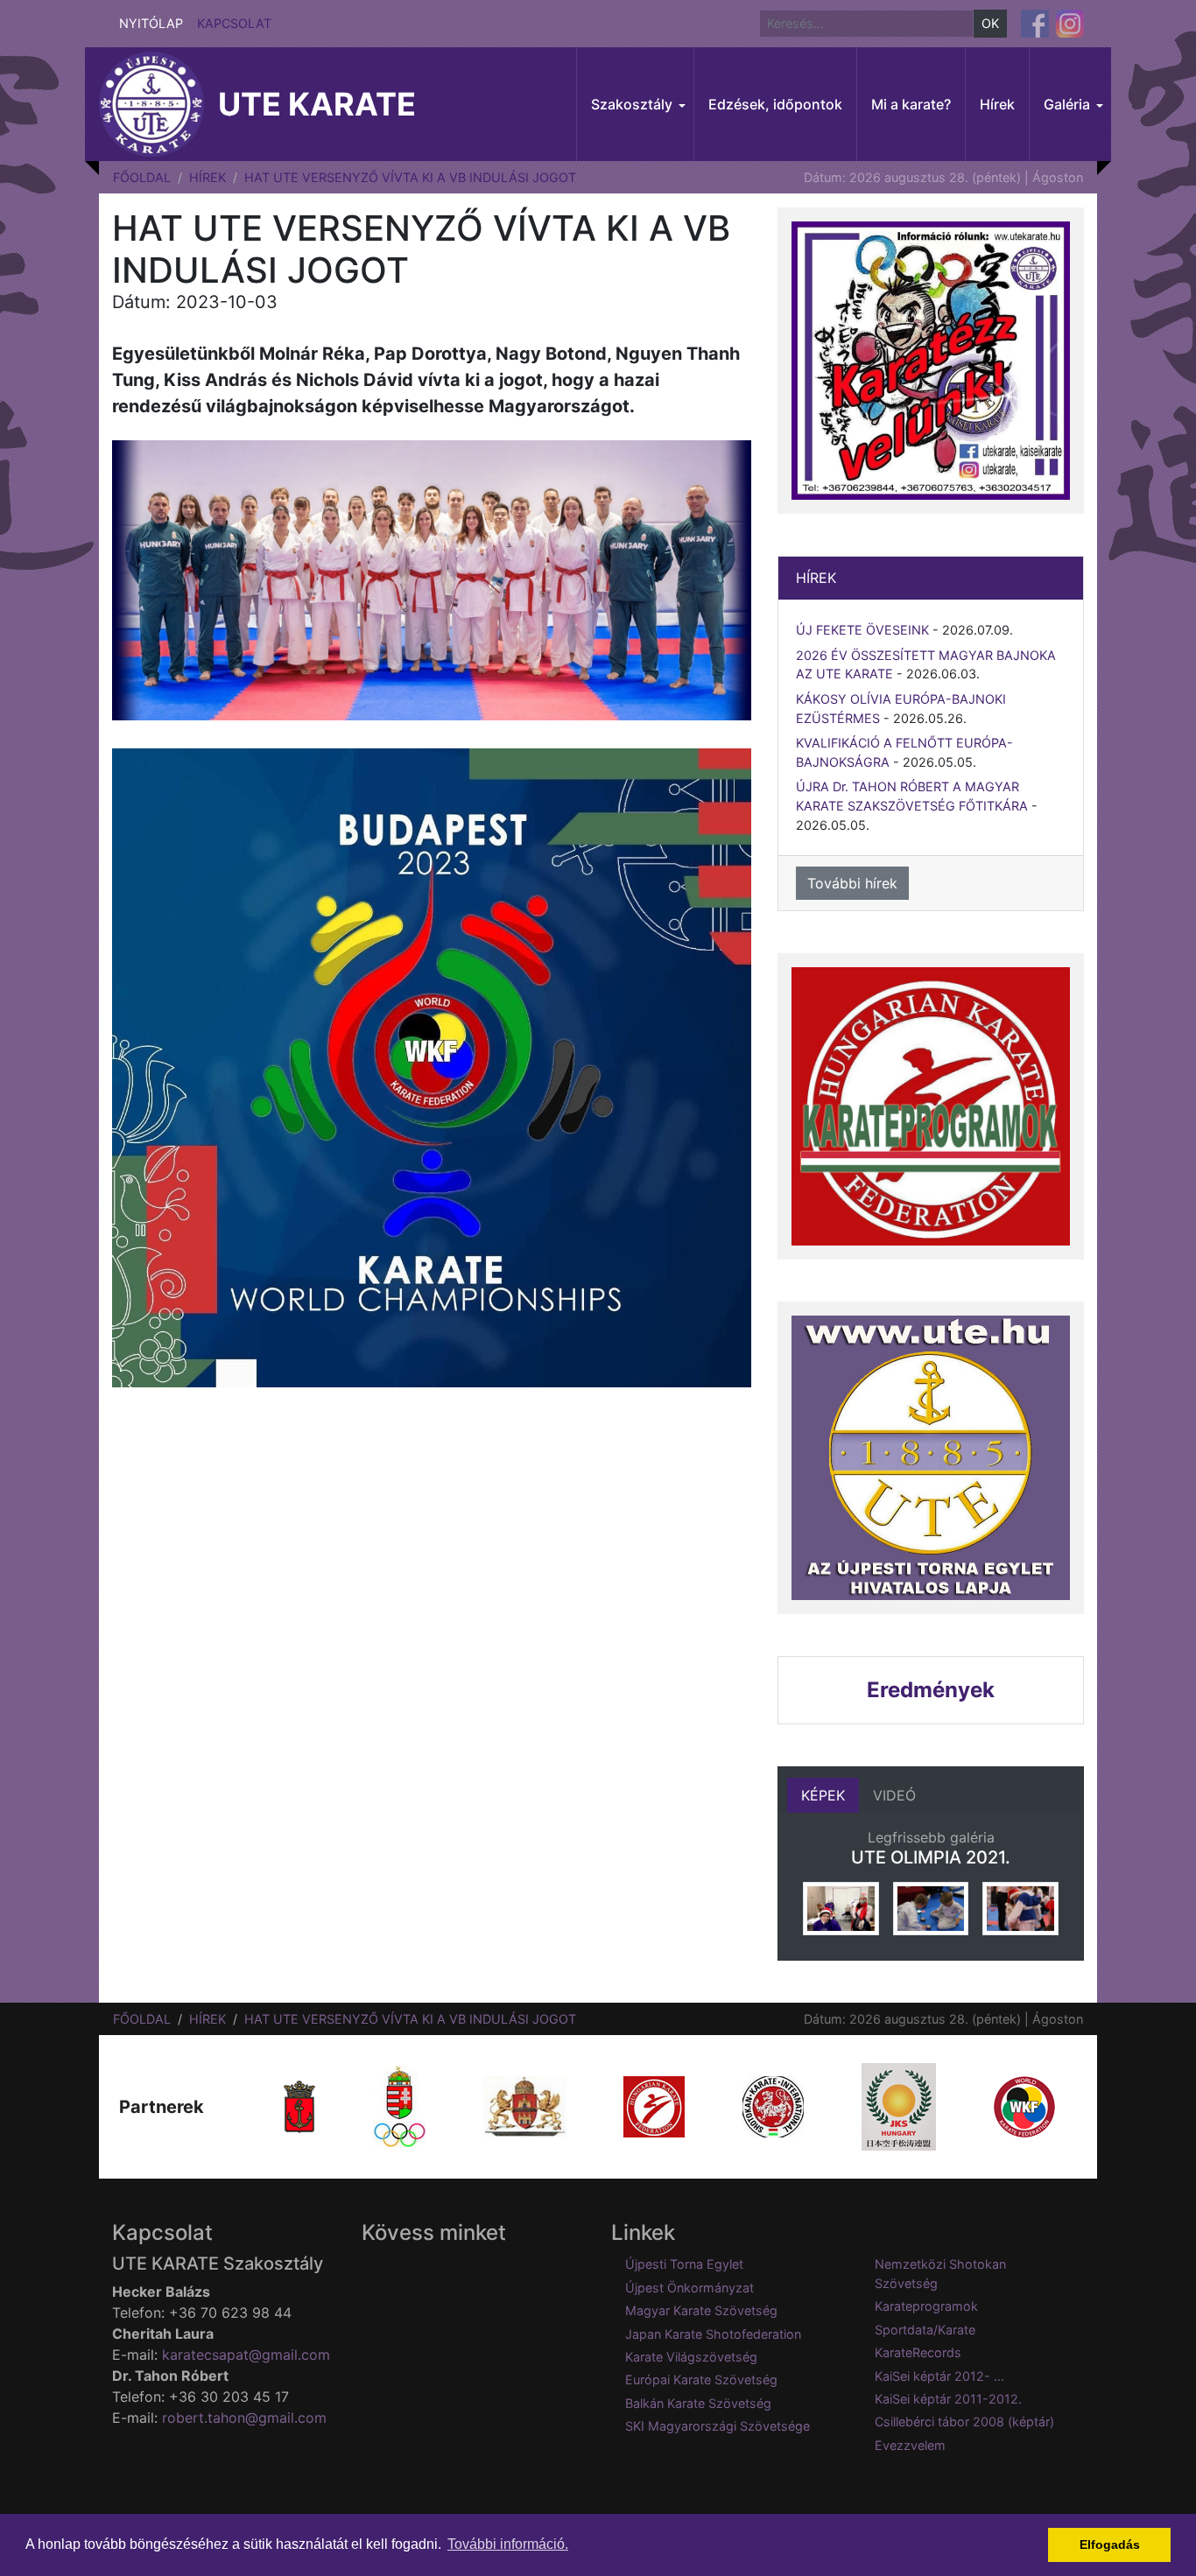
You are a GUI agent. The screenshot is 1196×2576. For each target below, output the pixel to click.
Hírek (208, 177)
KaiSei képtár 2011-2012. (948, 2399)
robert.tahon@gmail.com (244, 2418)
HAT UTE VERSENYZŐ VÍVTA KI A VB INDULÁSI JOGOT (410, 177)
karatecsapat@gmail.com (246, 2355)
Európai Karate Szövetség (701, 2379)
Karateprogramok (926, 2306)
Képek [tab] (823, 1795)
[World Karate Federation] (1024, 2106)
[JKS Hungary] (899, 2106)
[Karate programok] (931, 1106)
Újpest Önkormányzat (689, 2288)
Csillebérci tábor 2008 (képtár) (964, 2422)
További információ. (508, 2544)
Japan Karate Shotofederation (713, 2334)
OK (990, 23)
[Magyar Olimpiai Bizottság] (399, 2106)
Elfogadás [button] (1110, 2544)
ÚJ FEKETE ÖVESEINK (862, 630)
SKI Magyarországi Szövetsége (718, 2426)
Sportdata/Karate (925, 2330)
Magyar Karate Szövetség (701, 2310)
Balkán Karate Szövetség (698, 2403)
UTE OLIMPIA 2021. (931, 1857)
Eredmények (931, 1690)
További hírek (852, 883)
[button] (635, 104)
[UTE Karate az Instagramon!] (1070, 24)
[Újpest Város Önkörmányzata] (299, 2106)
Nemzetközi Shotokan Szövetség (940, 2274)
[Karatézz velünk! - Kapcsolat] (931, 361)
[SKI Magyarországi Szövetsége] (773, 2106)
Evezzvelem (910, 2445)
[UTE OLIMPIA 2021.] (841, 1909)
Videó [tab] (894, 1795)
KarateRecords (918, 2352)
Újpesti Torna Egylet (684, 2264)
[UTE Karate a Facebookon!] (1035, 24)
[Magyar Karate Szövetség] (654, 2106)
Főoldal (142, 177)
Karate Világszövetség (691, 2357)
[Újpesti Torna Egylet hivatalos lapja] (931, 1458)
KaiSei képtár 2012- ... (939, 2376)
